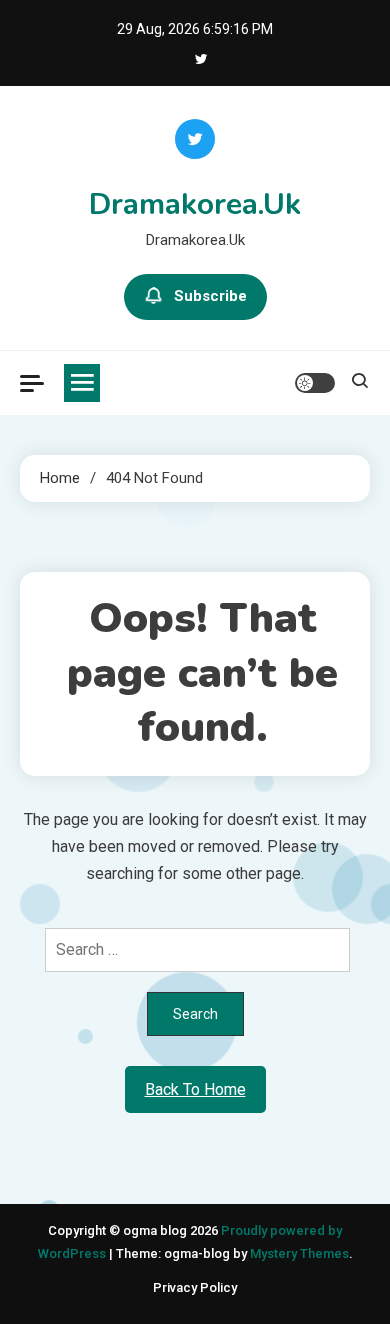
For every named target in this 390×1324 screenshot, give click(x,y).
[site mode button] (315, 383)
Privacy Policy (195, 1287)
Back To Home (195, 1089)
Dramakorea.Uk (195, 204)
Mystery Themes (299, 1253)
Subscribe (210, 296)
